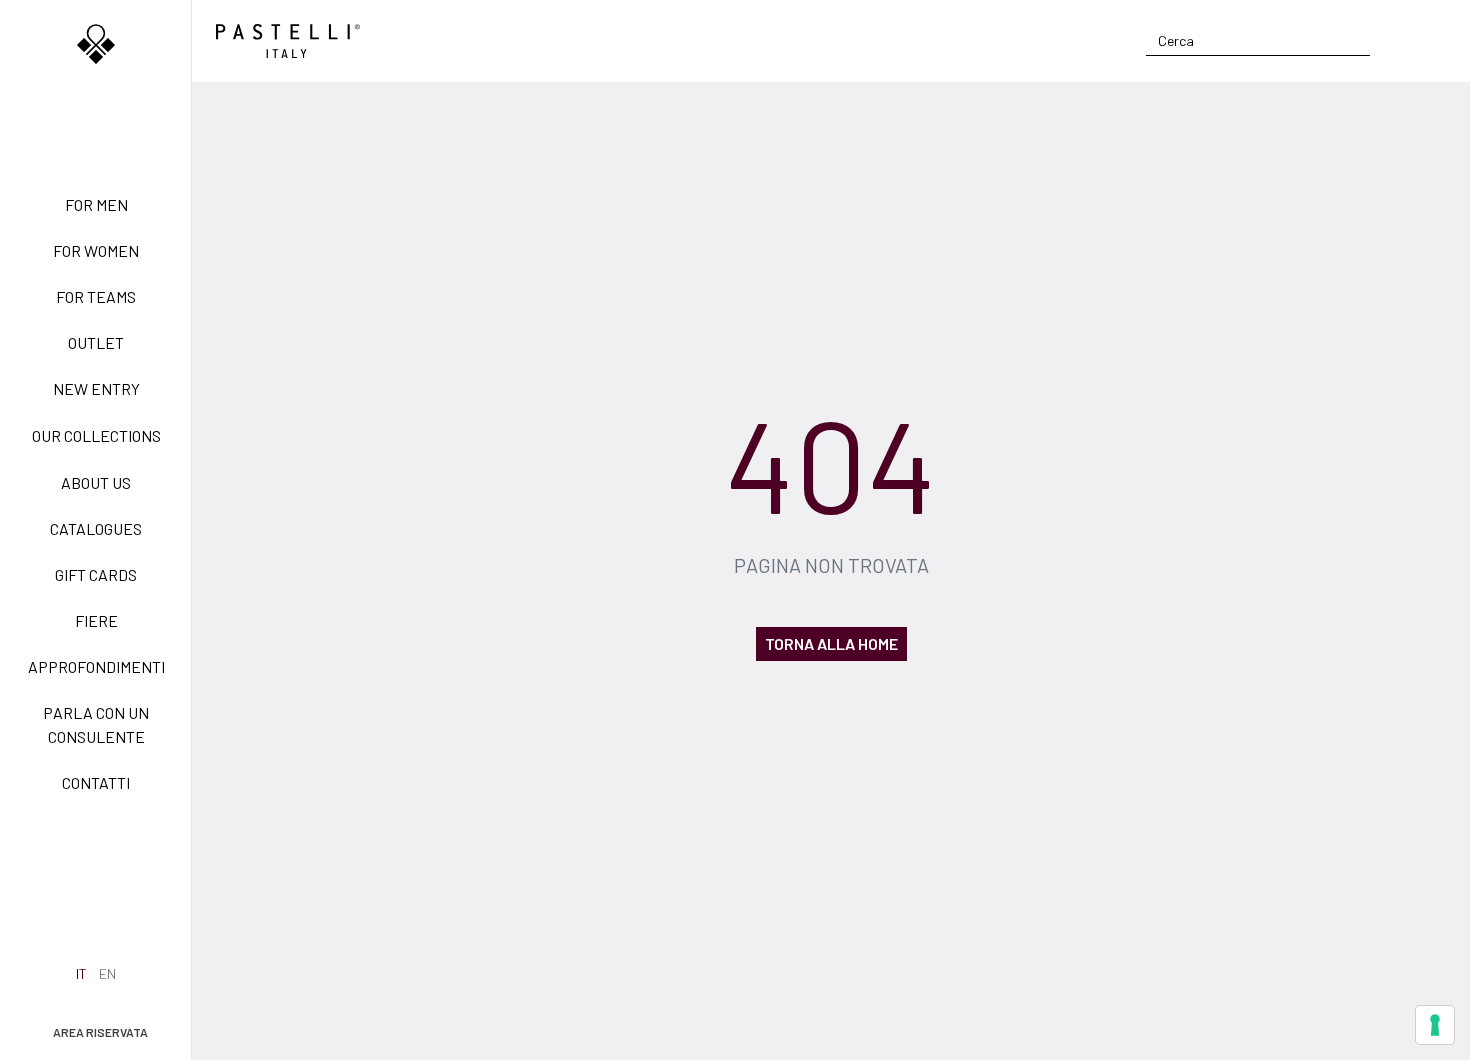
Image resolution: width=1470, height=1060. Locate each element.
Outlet (96, 342)
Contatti (96, 782)
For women (96, 250)
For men (96, 204)
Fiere (96, 620)
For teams (96, 296)
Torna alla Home (831, 643)
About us (96, 482)
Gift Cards (96, 574)
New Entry (96, 388)
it (81, 973)
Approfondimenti (96, 666)
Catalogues (96, 528)
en (107, 973)
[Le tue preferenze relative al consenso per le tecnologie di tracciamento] (1435, 1025)
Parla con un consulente (96, 724)
